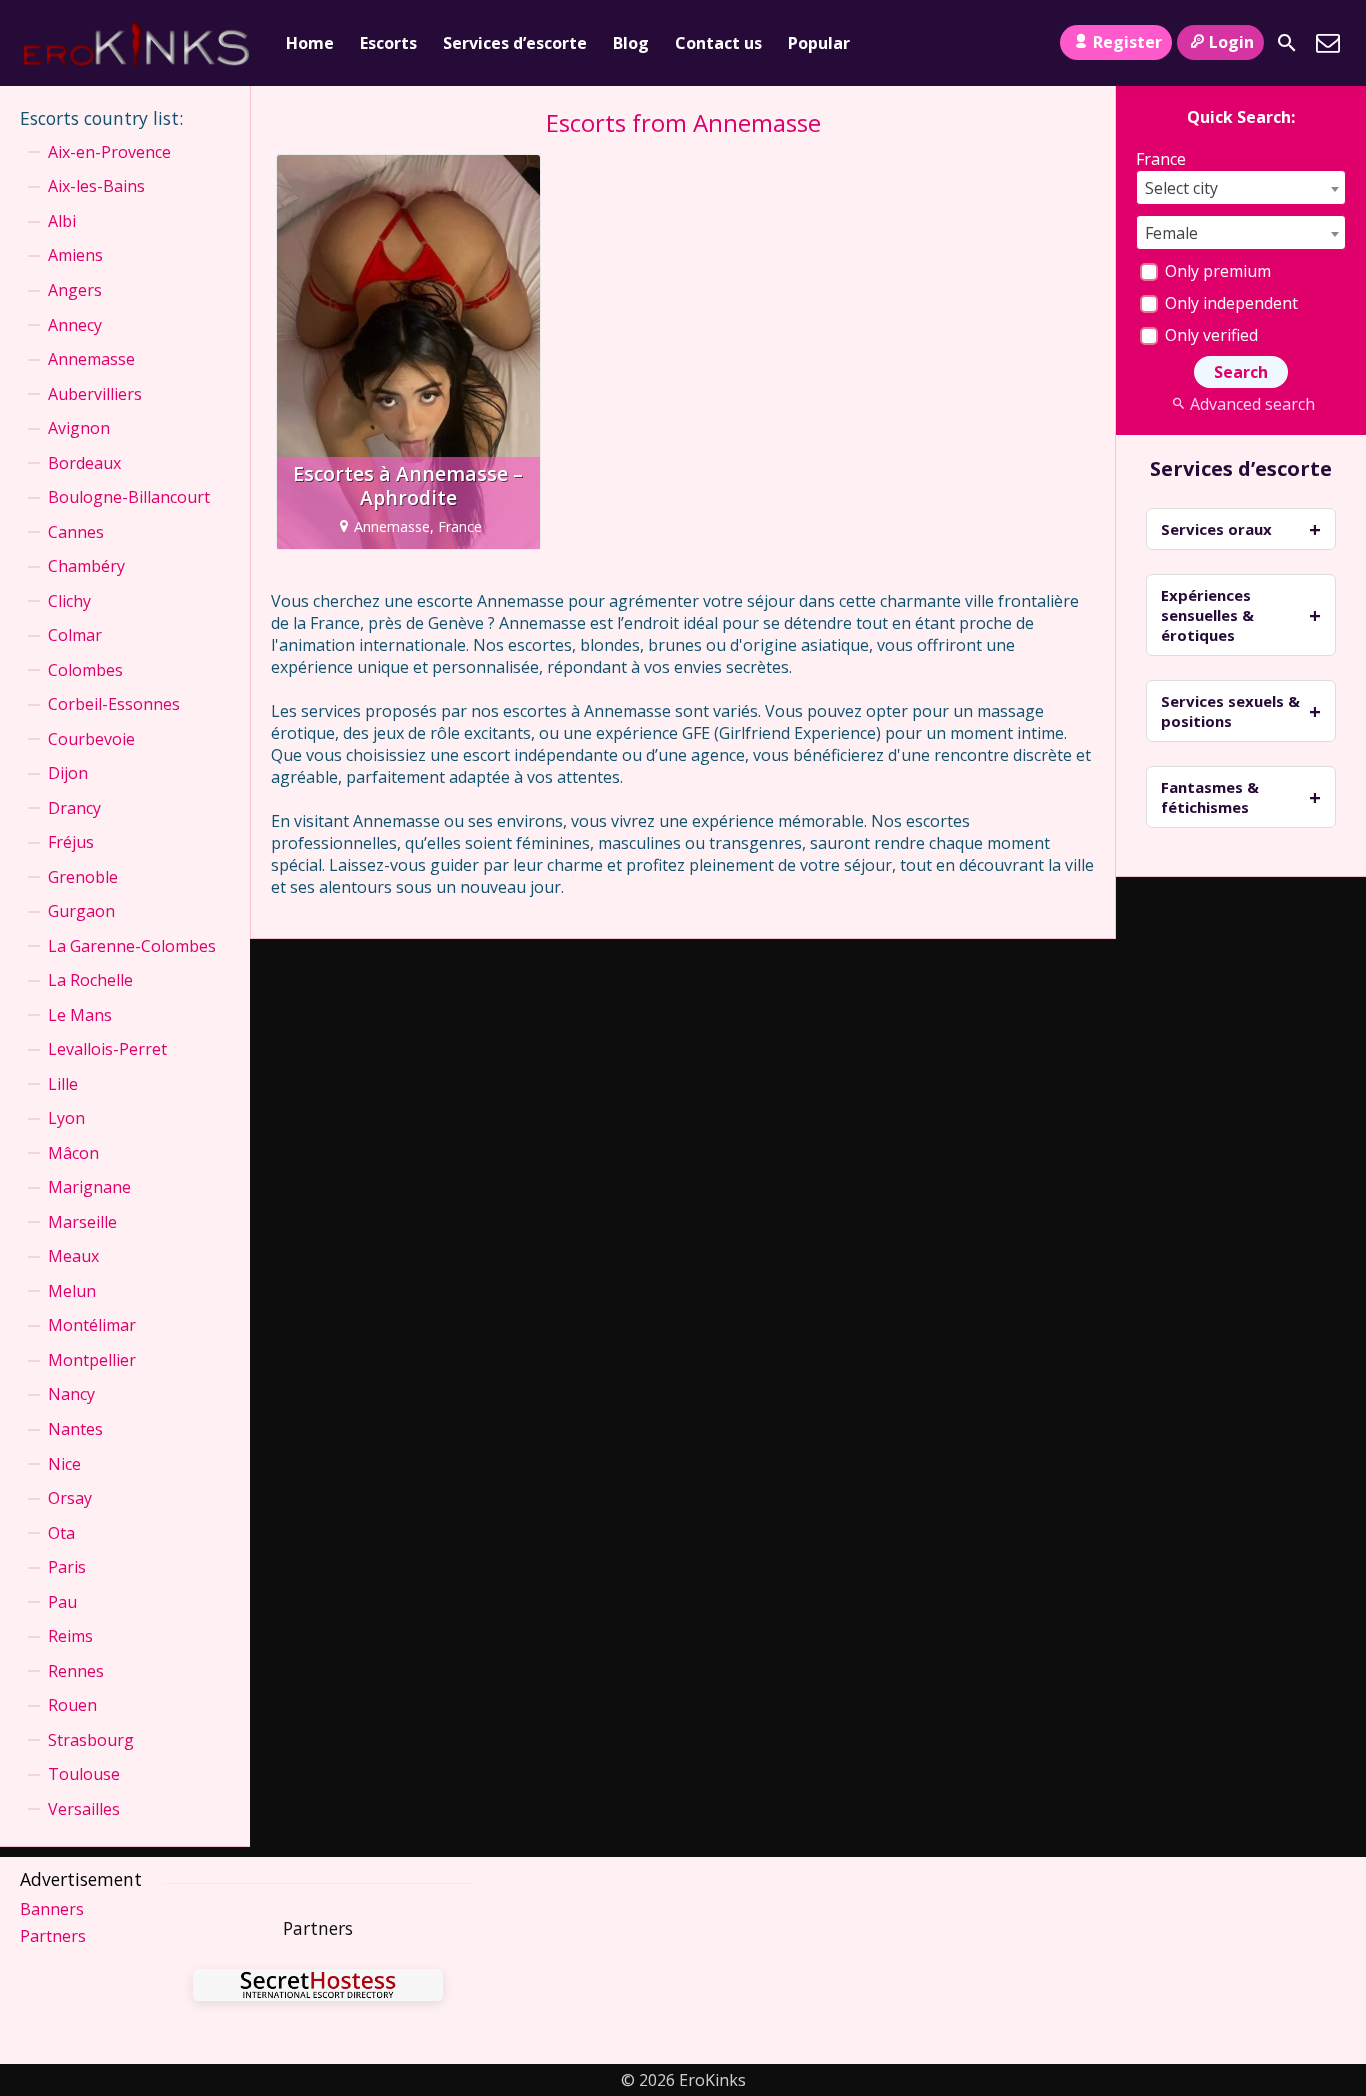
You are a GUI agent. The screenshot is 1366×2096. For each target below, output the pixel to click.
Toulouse (84, 1774)
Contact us (718, 43)
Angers (75, 290)
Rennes (76, 1671)
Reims (70, 1636)
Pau (62, 1602)
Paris (67, 1567)
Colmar (75, 635)
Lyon (66, 1118)
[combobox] (1241, 187)
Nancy (71, 1394)
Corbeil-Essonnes (114, 704)
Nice (64, 1464)
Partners (53, 1936)
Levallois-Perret (107, 1049)
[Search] (1287, 43)
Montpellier (92, 1360)
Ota (61, 1533)
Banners (52, 1909)
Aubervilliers (95, 394)
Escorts (388, 43)
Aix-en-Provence (109, 152)
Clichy (69, 601)
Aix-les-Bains (96, 186)
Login (1231, 42)
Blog (631, 43)
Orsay (70, 1498)
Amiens (75, 255)
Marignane (89, 1187)
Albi (62, 221)
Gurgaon (81, 911)
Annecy (75, 325)
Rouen (72, 1705)
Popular (819, 43)
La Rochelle (90, 980)
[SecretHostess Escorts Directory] (318, 1987)
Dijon (68, 773)
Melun (72, 1291)
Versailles (84, 1809)
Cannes (76, 532)
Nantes (75, 1429)
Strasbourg (91, 1740)
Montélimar (92, 1325)
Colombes (85, 670)
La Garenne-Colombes (132, 946)
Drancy (74, 808)
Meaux (73, 1256)
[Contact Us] (1328, 43)
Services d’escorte (515, 43)
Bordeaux (84, 463)
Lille (63, 1084)
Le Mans (80, 1015)
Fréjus (71, 842)
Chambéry (86, 566)
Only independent (1229, 303)
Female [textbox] (1171, 233)
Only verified (1209, 335)
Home (310, 43)
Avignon (79, 428)
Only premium (1216, 271)
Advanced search (1252, 404)
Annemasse (91, 359)
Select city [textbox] (1181, 188)
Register (1127, 42)
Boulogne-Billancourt (129, 497)
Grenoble (83, 877)
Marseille (82, 1222)
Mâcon (73, 1153)
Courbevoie (91, 739)
